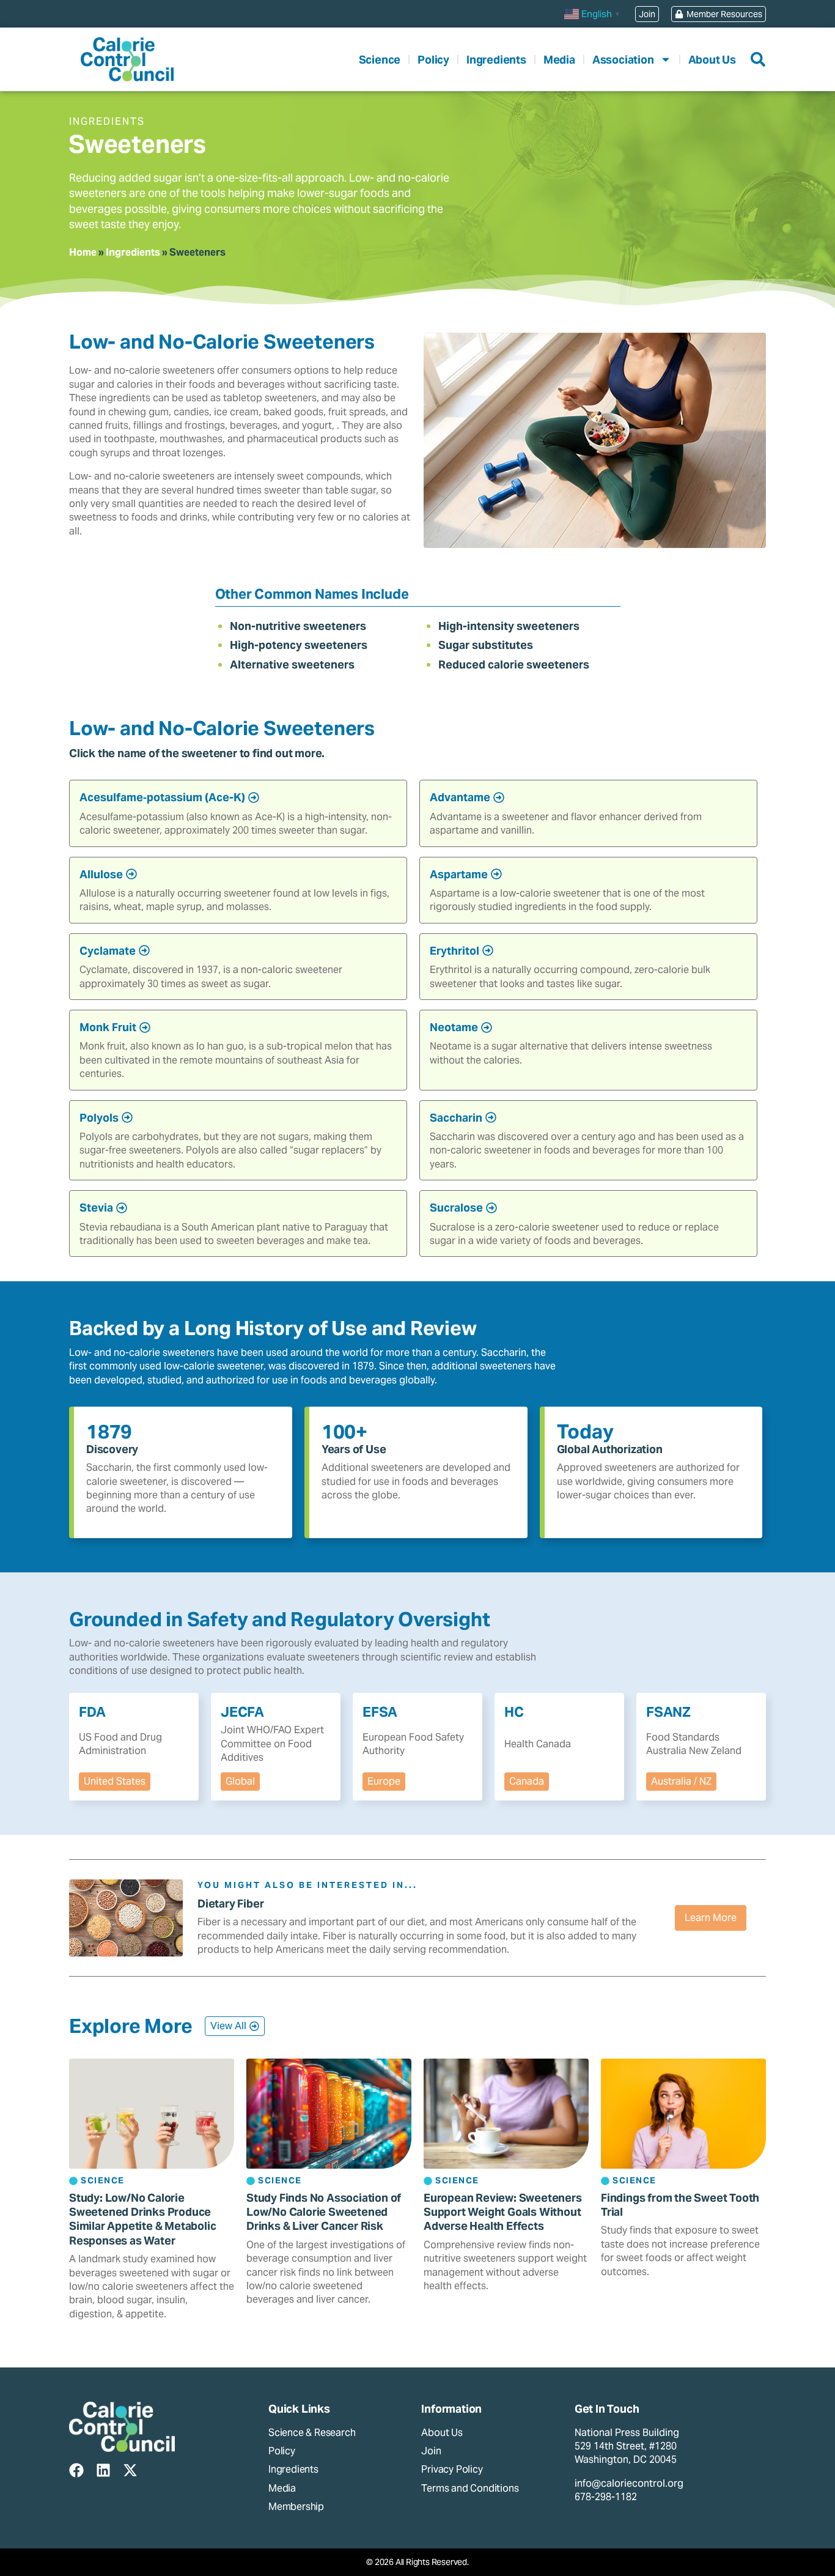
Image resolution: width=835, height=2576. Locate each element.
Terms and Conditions (470, 2488)
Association (623, 60)
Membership (296, 2507)
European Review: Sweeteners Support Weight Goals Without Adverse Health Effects (503, 2212)
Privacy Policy (452, 2469)
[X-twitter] (130, 2470)
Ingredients (496, 60)
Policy (433, 60)
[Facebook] (76, 2470)
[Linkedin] (103, 2470)
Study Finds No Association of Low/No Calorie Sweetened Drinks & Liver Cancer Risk (324, 2212)
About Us (712, 60)
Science (380, 60)
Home (83, 252)
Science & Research (312, 2433)
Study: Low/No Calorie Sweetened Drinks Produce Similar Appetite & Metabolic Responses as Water (142, 2219)
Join (431, 2451)
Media (559, 60)
